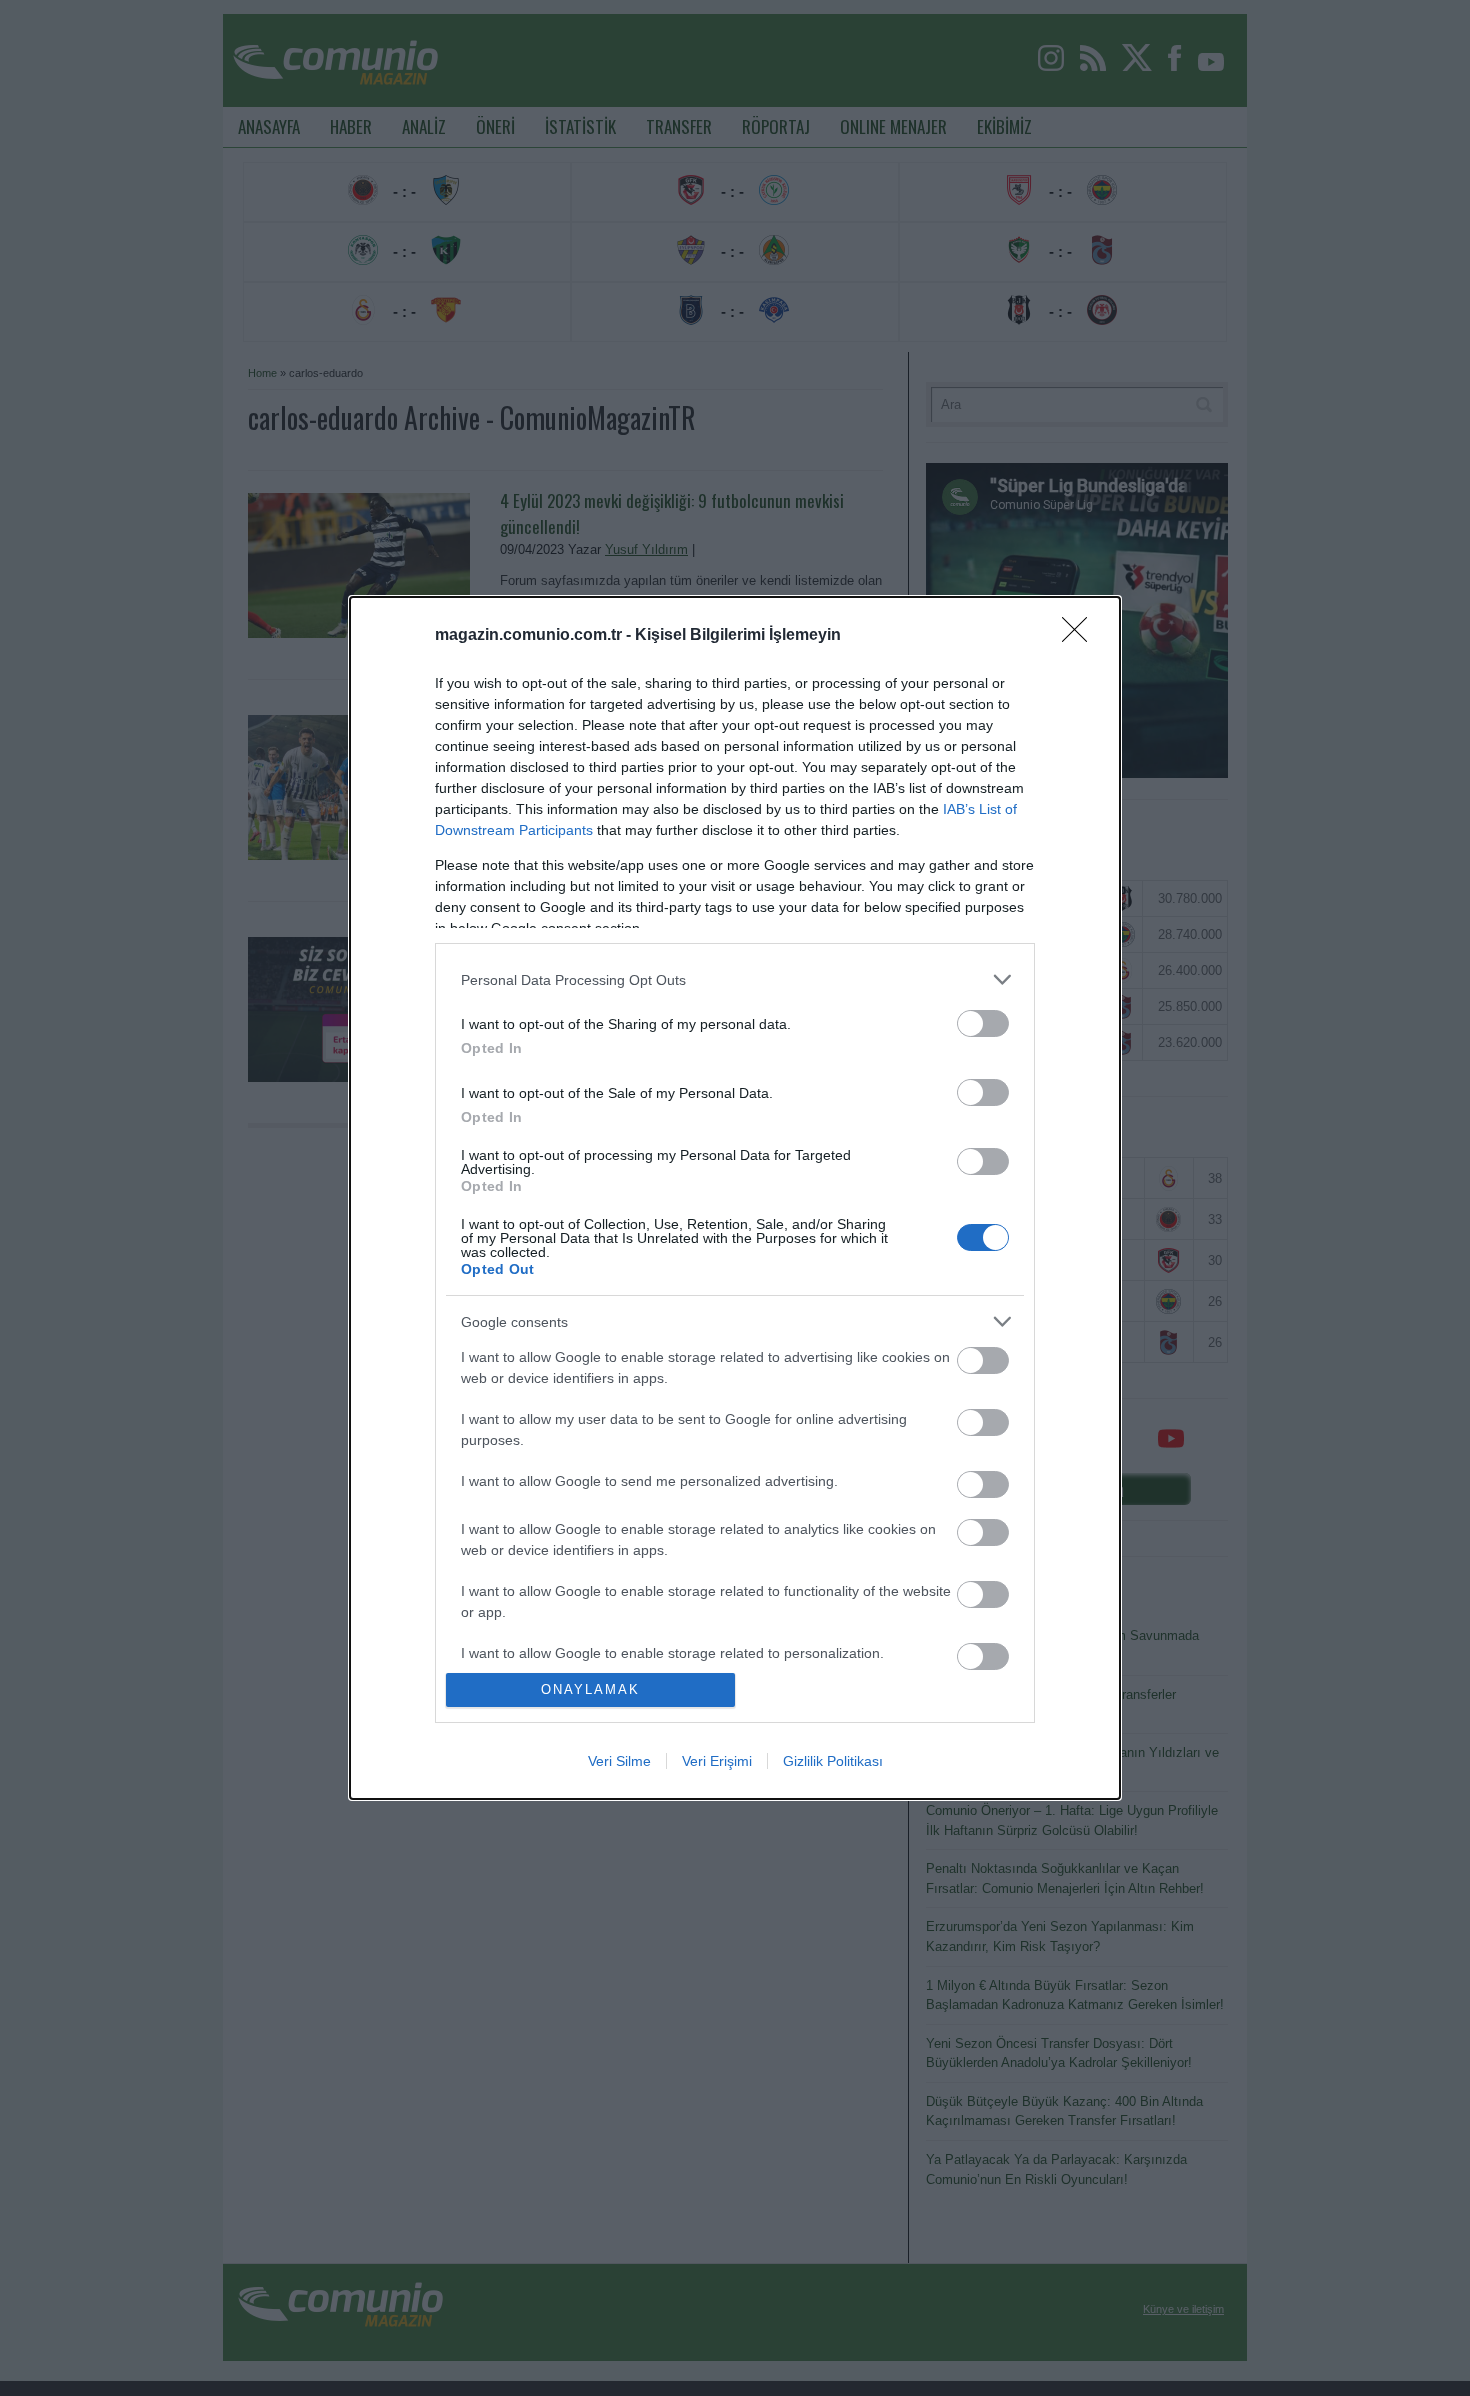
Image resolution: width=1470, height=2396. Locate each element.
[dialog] (735, 1198)
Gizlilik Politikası (833, 1761)
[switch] (983, 1023)
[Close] (1081, 636)
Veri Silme (619, 1761)
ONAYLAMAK (590, 1689)
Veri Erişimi (717, 1761)
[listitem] (735, 979)
